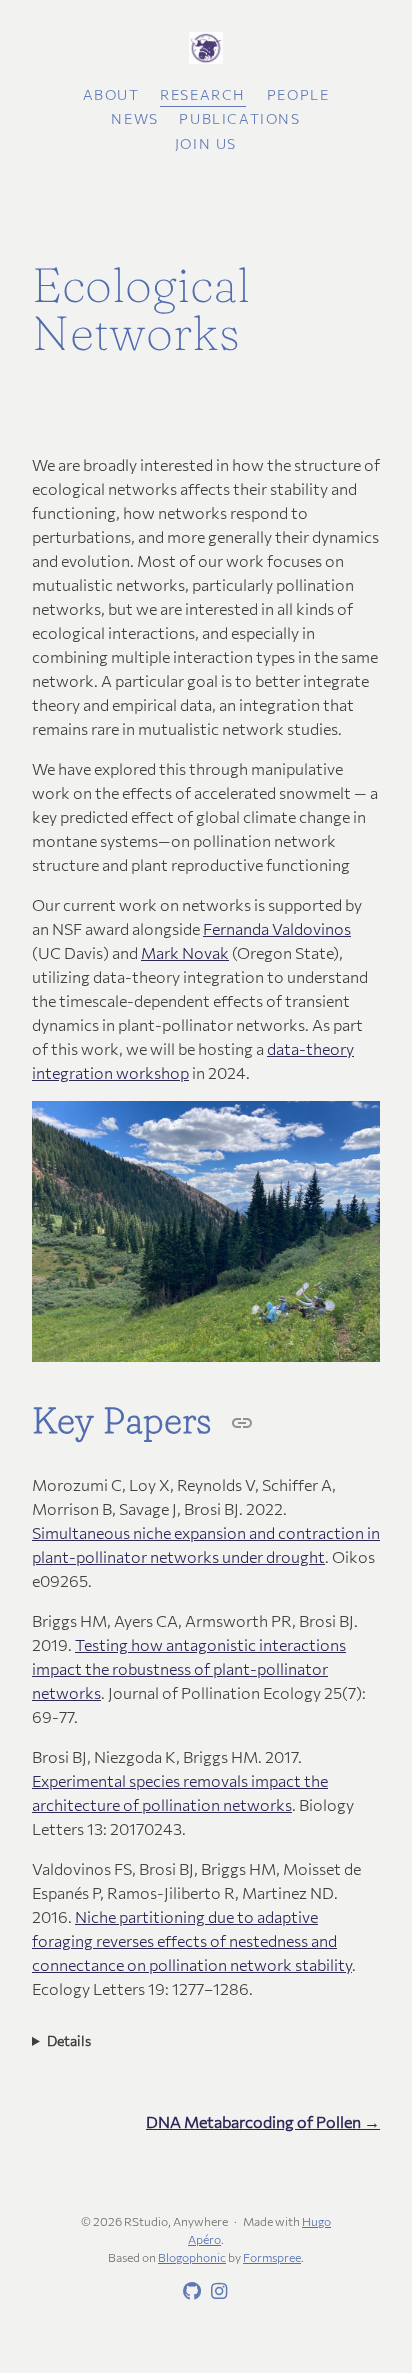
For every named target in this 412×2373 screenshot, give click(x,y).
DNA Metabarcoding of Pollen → (263, 2122)
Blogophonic (192, 2257)
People (298, 94)
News (134, 118)
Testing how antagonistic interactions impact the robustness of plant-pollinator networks (189, 1668)
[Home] (206, 49)
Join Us (206, 143)
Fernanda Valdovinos (277, 928)
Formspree (272, 2257)
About (111, 94)
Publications (239, 118)
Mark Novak (185, 952)
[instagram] (216, 2292)
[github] (189, 2292)
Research (203, 94)
